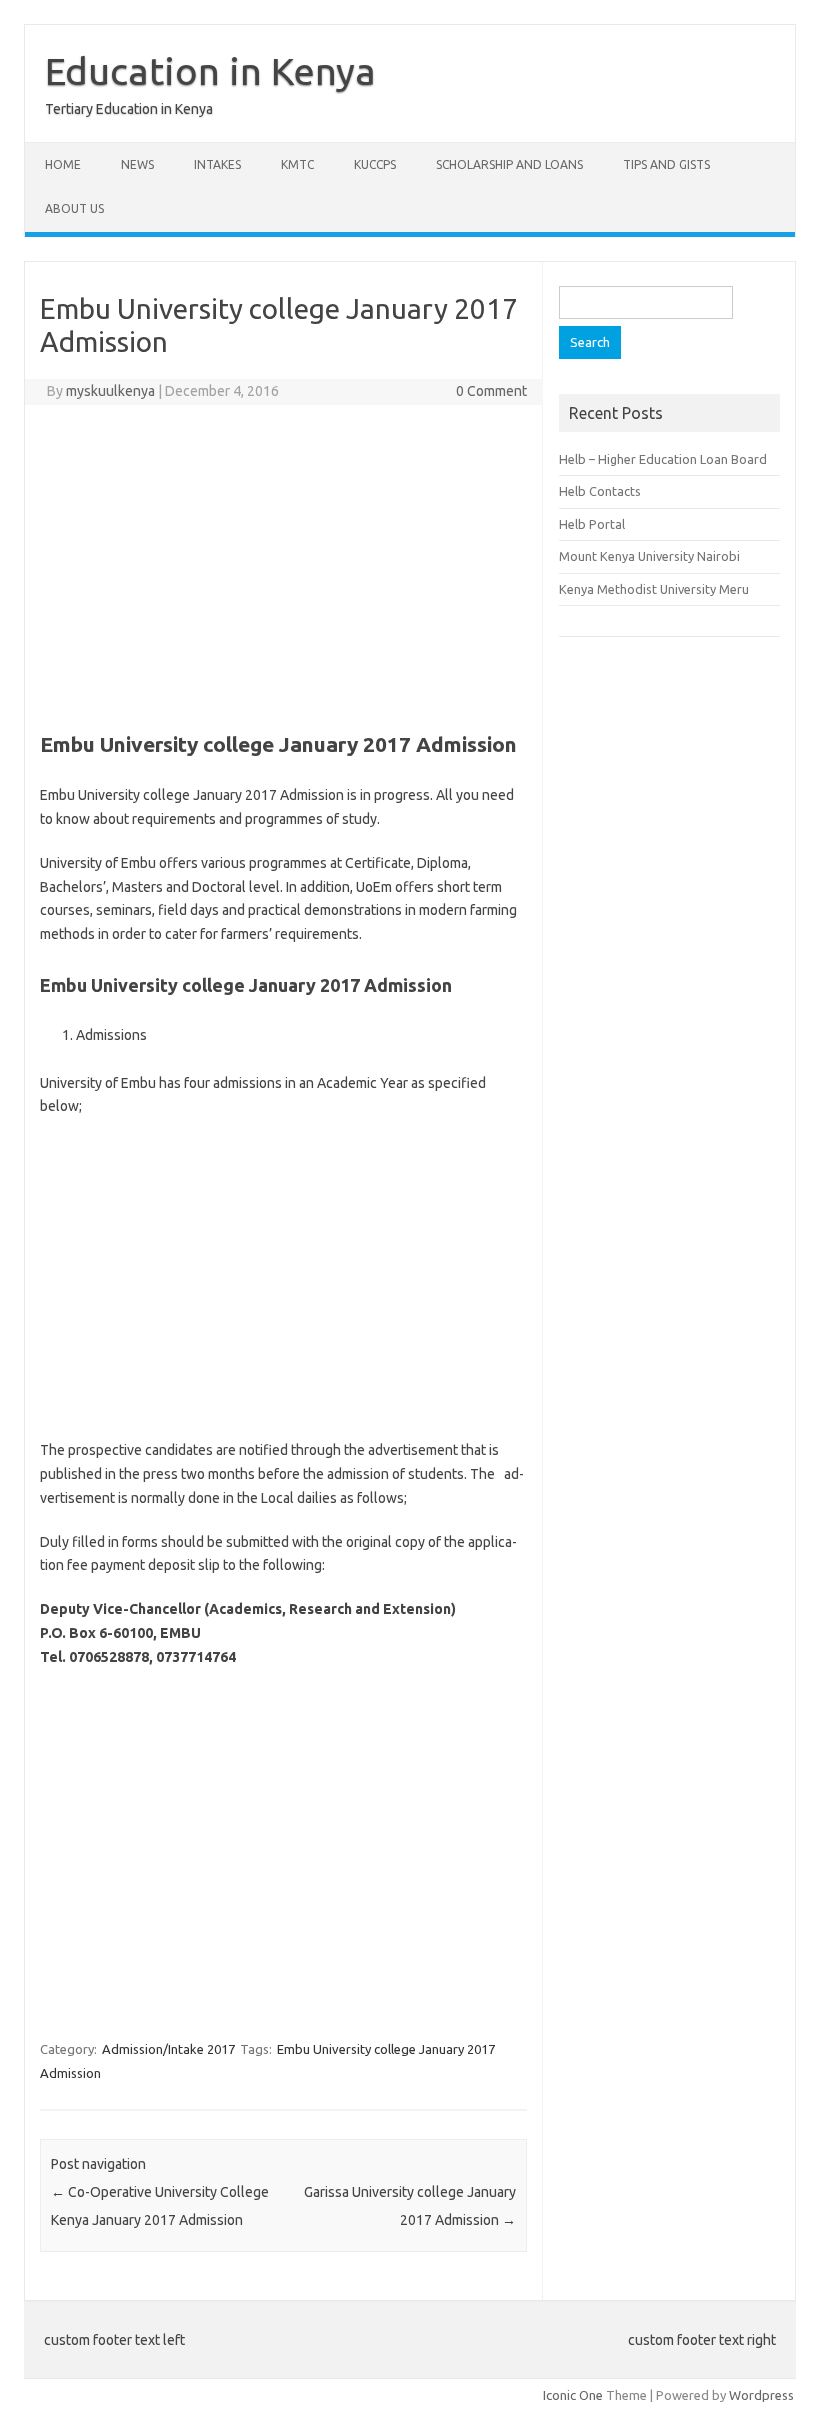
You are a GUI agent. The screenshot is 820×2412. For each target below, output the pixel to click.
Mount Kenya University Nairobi (649, 556)
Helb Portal (592, 524)
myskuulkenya (110, 391)
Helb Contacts (600, 491)
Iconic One (573, 2395)
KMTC (297, 164)
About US (74, 208)
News (137, 164)
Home (63, 164)
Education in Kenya (210, 71)
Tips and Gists (666, 164)
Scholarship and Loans (509, 164)
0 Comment (491, 391)
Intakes (217, 164)
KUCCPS (375, 164)
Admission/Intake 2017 (168, 2049)
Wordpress (761, 2395)
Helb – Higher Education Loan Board (663, 459)
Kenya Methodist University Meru (654, 589)
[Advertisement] (283, 565)
